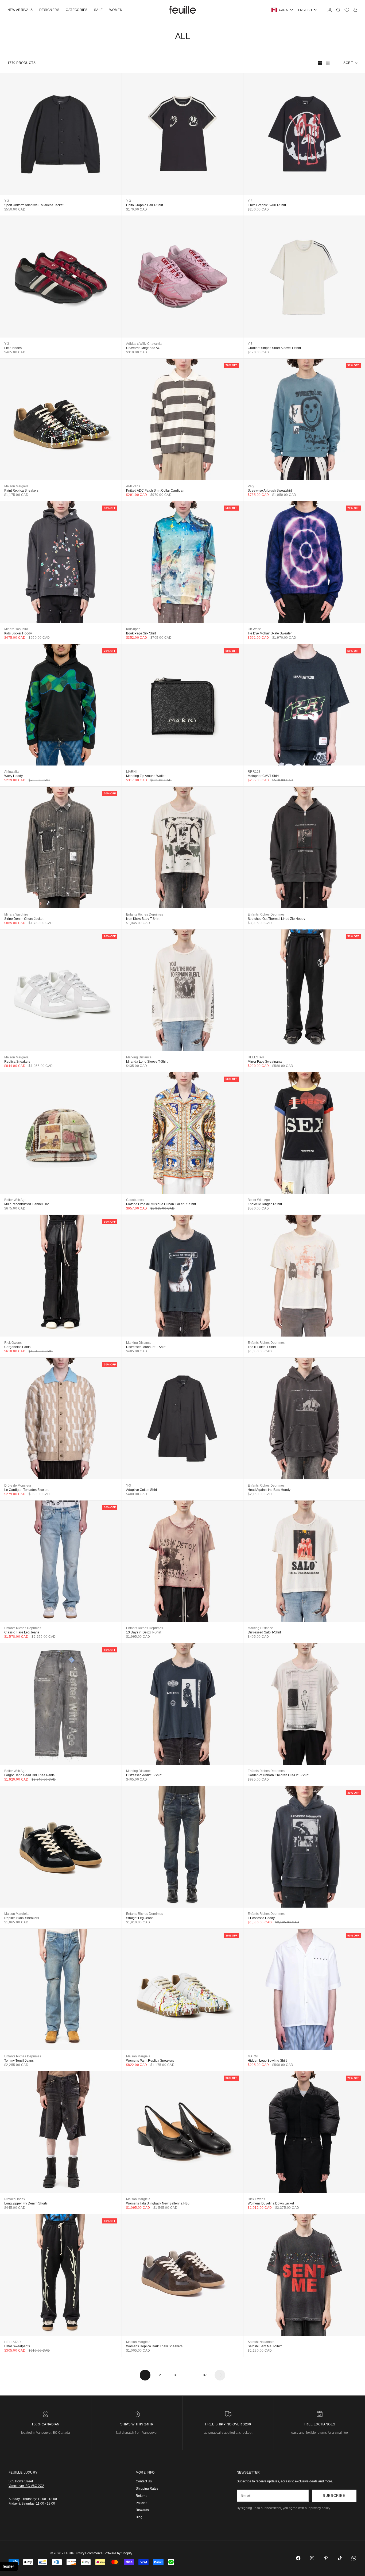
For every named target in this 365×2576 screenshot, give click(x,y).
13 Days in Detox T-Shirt (144, 1632)
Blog (139, 2517)
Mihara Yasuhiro (16, 629)
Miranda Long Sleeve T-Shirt (147, 1062)
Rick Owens (13, 1343)
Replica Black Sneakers (22, 1918)
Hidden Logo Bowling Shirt (267, 2061)
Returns (141, 2496)
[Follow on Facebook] (298, 2558)
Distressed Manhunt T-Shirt (146, 1347)
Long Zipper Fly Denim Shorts (26, 2203)
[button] (9, 2566)
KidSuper (133, 629)
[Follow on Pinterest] (326, 2558)
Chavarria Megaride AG (143, 348)
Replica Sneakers (17, 1062)
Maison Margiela (16, 486)
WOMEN (116, 10)
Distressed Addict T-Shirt (144, 1775)
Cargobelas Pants (17, 1347)
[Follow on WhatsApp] (354, 2558)
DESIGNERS (49, 10)
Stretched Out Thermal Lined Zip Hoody (276, 919)
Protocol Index (15, 2199)
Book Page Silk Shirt (141, 633)
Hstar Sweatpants (17, 2346)
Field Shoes (13, 348)
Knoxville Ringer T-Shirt (265, 1204)
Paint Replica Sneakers (21, 491)
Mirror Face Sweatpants (265, 1062)
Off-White (254, 629)
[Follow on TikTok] (340, 2558)
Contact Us (144, 2481)
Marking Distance (139, 1057)
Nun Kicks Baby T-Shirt (143, 919)
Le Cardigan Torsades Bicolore (27, 1490)
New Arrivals (20, 10)
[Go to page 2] (220, 2375)
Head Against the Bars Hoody (269, 1490)
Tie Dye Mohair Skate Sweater (270, 633)
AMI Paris (133, 486)
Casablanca (135, 1200)
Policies (141, 2503)
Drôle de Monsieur (18, 1486)
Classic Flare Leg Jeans (22, 1632)
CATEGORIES (77, 10)
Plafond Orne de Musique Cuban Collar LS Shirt (161, 1204)
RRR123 (254, 772)
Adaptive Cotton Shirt (141, 1490)
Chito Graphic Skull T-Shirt (267, 205)
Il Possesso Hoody (261, 1918)
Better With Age (15, 1200)
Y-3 (7, 201)
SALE (98, 10)
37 (205, 2375)
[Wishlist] (347, 10)
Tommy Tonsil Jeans (19, 2061)
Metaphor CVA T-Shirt (263, 776)
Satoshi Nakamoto (261, 2342)
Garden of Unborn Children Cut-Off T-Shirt (278, 1775)
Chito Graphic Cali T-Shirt (145, 205)
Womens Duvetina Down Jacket (271, 2203)
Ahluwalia (11, 772)
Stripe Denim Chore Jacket (24, 919)
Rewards (142, 2510)
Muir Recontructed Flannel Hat (26, 1204)
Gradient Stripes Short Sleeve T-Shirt (274, 348)
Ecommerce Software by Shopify (109, 2553)
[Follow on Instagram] (312, 2558)
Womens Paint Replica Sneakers (150, 2061)
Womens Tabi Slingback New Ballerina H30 (158, 2203)
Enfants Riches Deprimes (145, 914)
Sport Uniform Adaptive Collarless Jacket (34, 205)
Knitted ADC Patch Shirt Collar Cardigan (155, 491)
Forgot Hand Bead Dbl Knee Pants (29, 1775)
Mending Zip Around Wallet (146, 776)
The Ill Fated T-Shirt (262, 1347)
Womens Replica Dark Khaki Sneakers (154, 2346)
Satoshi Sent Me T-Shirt (265, 2346)
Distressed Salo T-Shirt (264, 1632)
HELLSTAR (256, 1057)
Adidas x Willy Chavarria (144, 344)
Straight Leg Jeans (140, 1918)
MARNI (131, 772)
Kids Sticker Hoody (18, 633)
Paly (251, 486)
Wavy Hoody (13, 776)
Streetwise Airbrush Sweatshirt (270, 491)
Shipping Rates (147, 2489)
